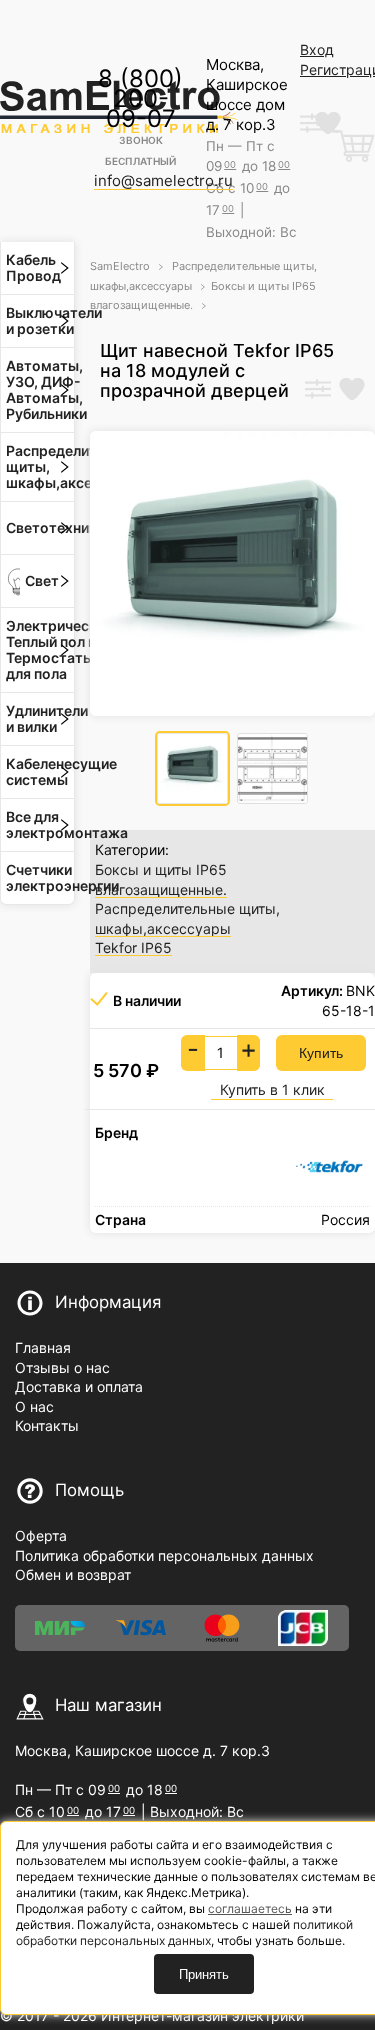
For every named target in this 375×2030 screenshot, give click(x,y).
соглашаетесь (250, 1908)
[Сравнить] (318, 391)
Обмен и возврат (73, 1574)
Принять (204, 1974)
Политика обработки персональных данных (164, 1555)
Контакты (47, 1425)
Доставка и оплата (79, 1386)
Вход (317, 49)
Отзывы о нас (62, 1367)
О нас (34, 1406)
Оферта (41, 1535)
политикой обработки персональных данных (184, 1932)
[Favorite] (352, 391)
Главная (43, 1347)
